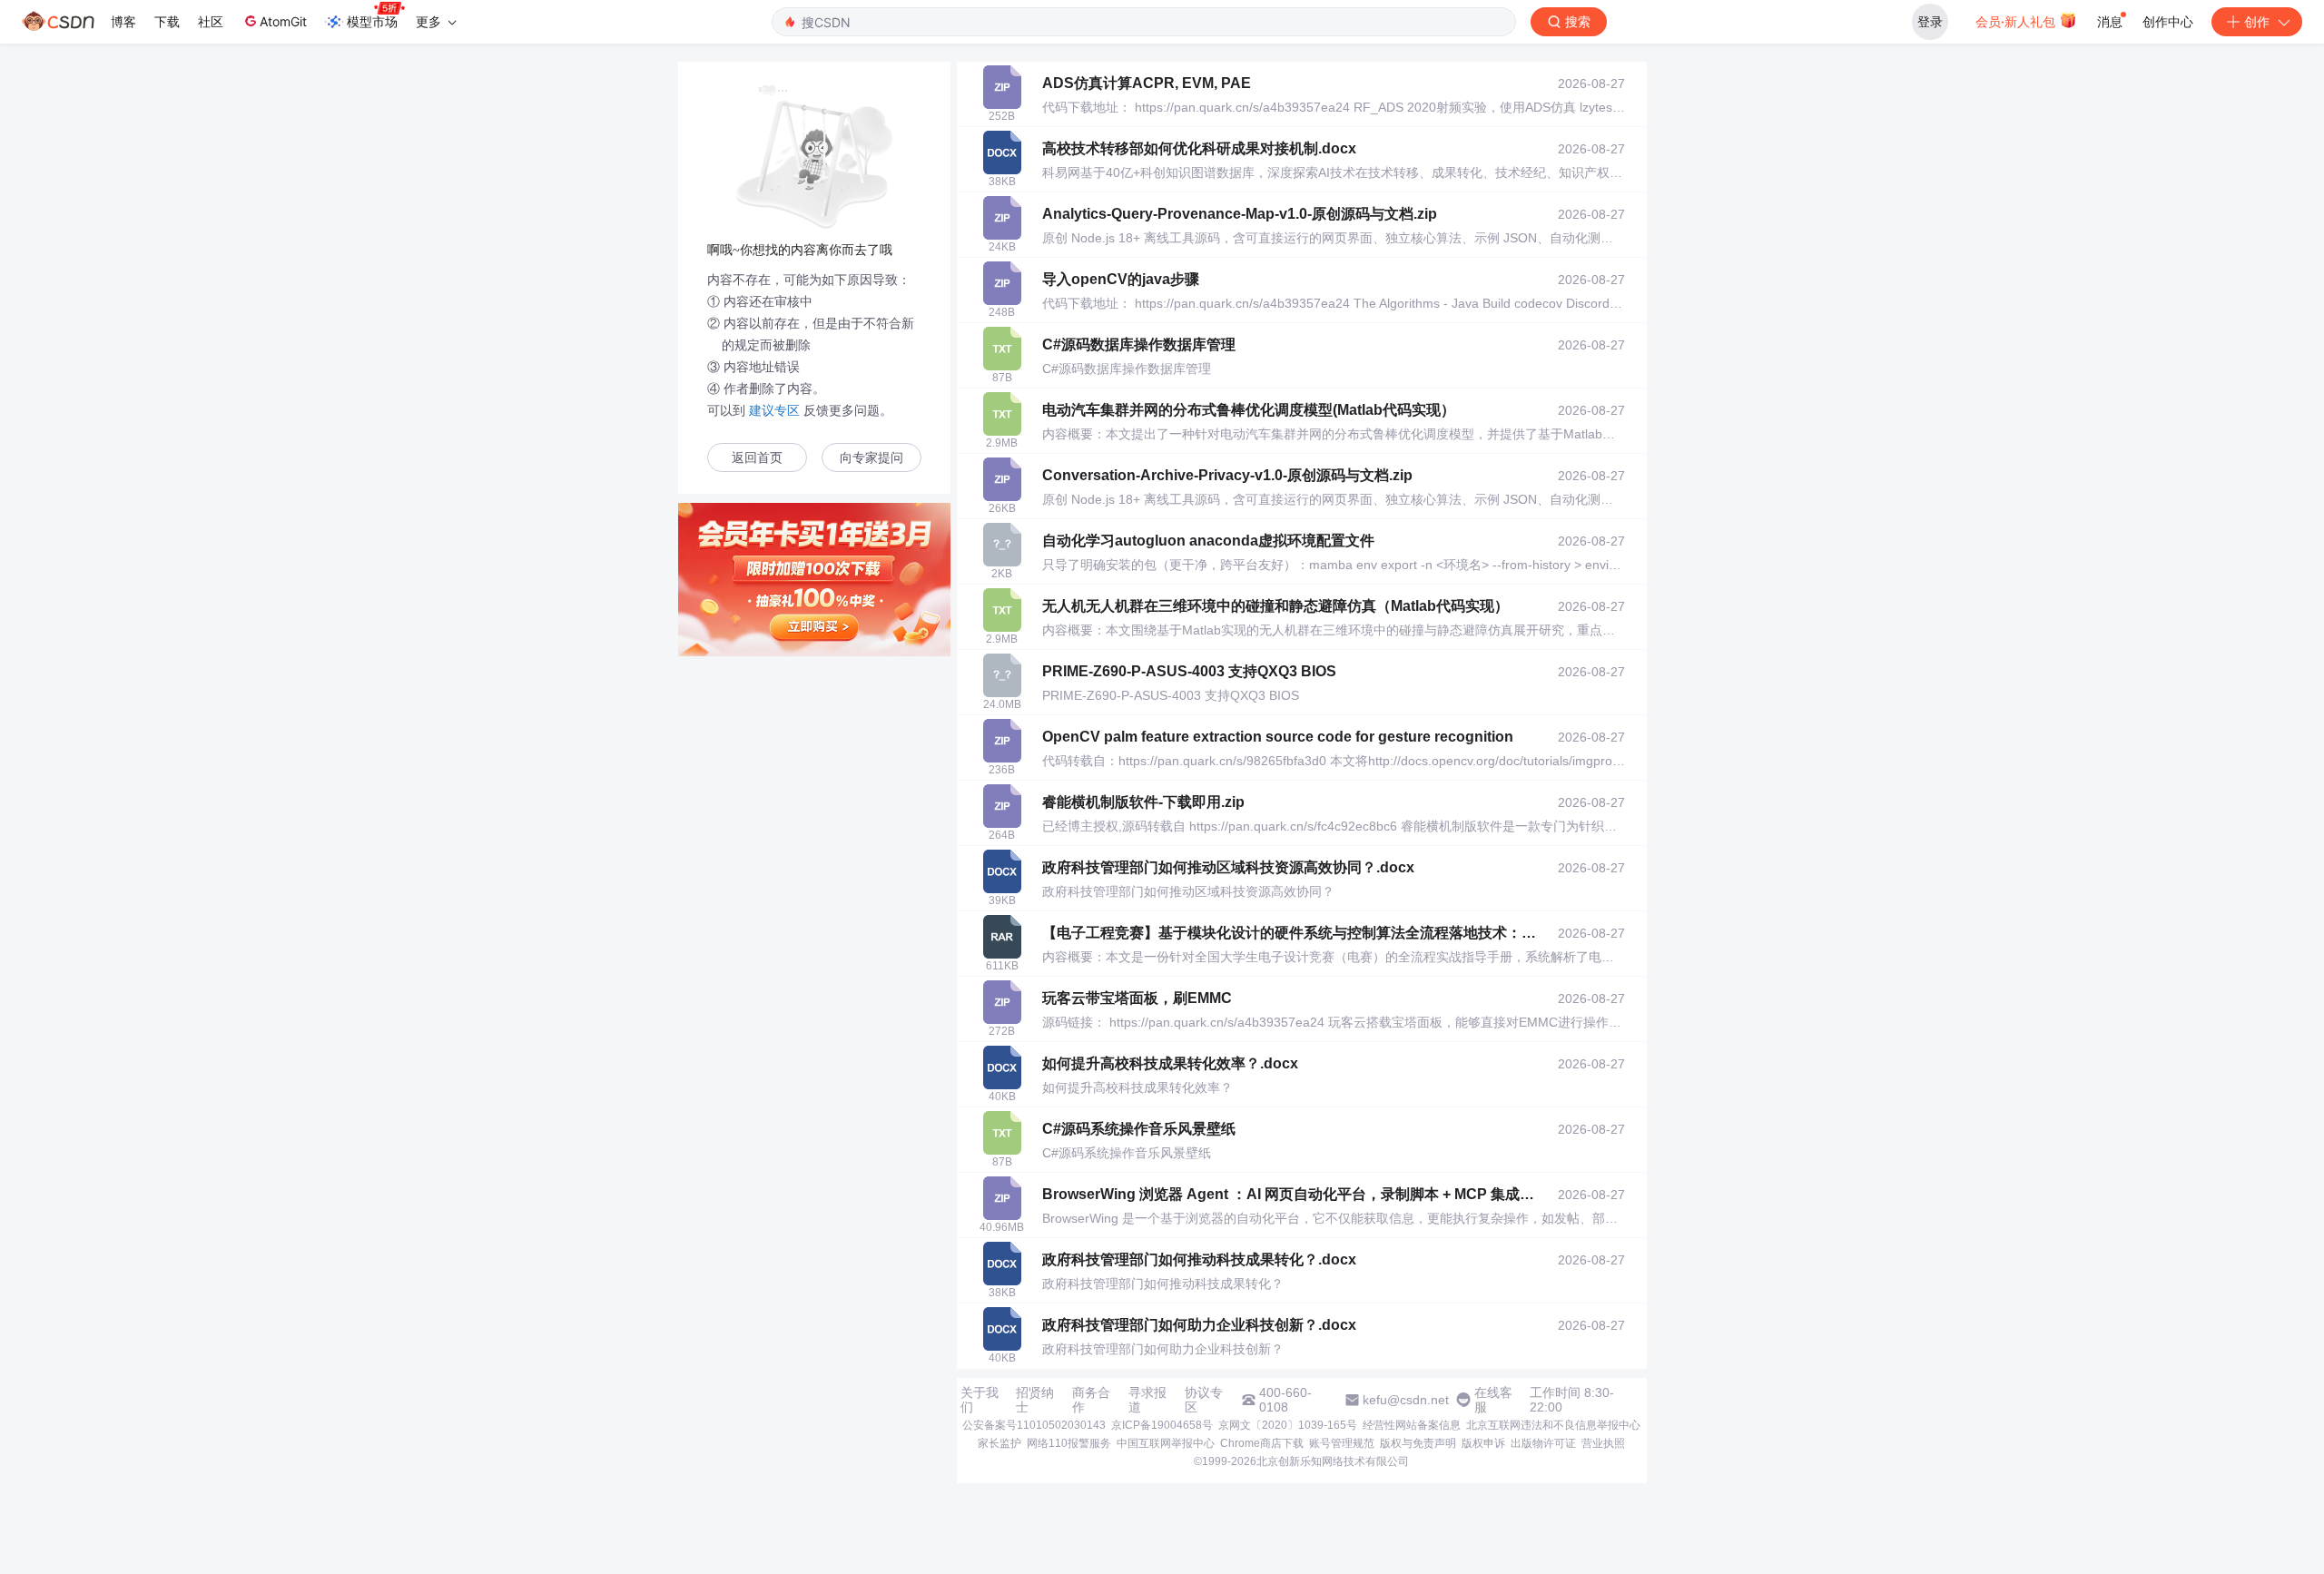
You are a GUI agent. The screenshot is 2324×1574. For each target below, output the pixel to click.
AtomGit (283, 21)
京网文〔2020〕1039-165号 (1288, 1425)
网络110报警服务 (1069, 1443)
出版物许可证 (1543, 1443)
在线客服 (1493, 1400)
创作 (2257, 21)
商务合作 (1091, 1400)
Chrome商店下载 (1262, 1443)
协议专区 (1204, 1400)
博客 (123, 21)
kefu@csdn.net (1406, 1400)
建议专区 (774, 410)
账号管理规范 (1342, 1443)
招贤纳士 (1035, 1400)
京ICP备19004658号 (1162, 1425)
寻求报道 (1147, 1400)
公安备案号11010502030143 (1034, 1425)
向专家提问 (871, 458)
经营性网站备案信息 (1412, 1425)
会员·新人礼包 (2017, 21)
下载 (167, 21)
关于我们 (980, 1400)
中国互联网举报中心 (1166, 1443)
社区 (211, 21)
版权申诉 (1483, 1443)
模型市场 (372, 21)
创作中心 (2168, 21)
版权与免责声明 (1418, 1443)
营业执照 (1603, 1443)
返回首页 (757, 458)
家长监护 (1000, 1443)
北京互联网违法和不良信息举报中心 (1553, 1425)
